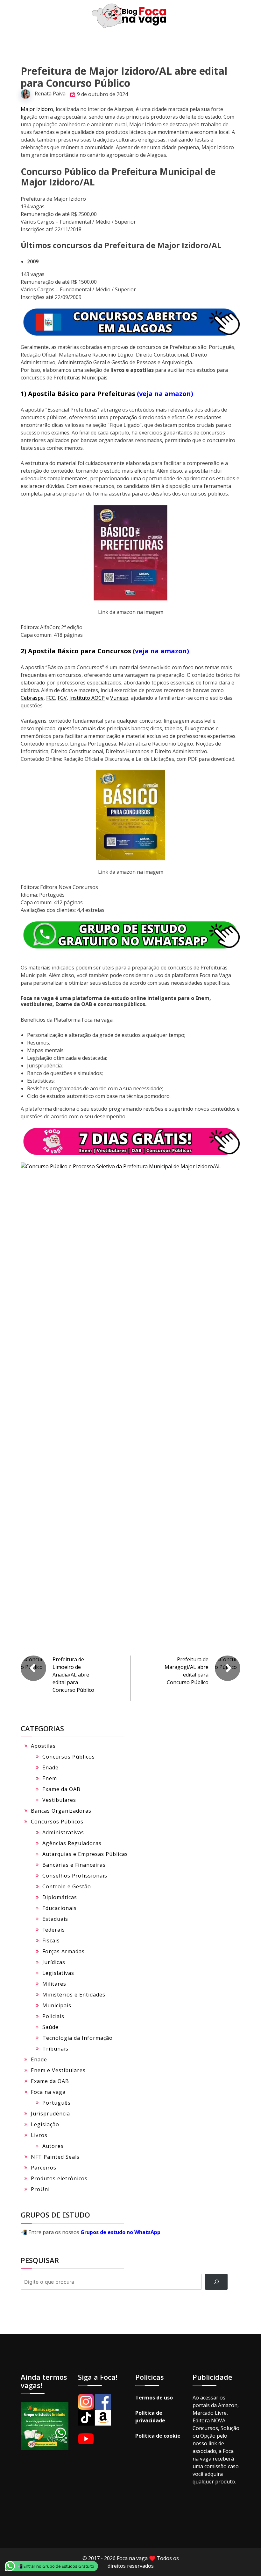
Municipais (57, 2005)
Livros (39, 2135)
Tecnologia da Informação (78, 2038)
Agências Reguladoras (72, 1843)
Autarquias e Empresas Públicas (85, 1854)
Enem (50, 1778)
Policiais (53, 2016)
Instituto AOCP (87, 698)
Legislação (45, 2124)
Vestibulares (59, 1800)
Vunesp (119, 698)
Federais (54, 1930)
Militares (54, 1984)
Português (56, 2103)
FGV (62, 698)
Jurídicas (54, 1962)
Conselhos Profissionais (75, 1876)
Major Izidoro (37, 109)
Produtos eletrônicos (59, 2178)
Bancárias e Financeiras (74, 1865)
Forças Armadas (63, 1951)
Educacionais (60, 1908)
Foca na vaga (48, 2092)
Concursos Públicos (69, 1757)
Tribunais (55, 2049)
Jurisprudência (50, 2114)
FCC (51, 698)
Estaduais (55, 1919)
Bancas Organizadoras (61, 1811)
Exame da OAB (61, 1789)
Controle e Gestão (67, 1886)
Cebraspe (32, 698)
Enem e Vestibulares (58, 2070)
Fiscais (51, 1941)
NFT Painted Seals (55, 2157)
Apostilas (43, 1746)
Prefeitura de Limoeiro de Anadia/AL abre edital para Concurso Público (73, 1675)
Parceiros (44, 2168)
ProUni (40, 2189)
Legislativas (58, 1973)
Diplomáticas (60, 1897)
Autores (53, 2146)
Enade (50, 1767)
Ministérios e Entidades (74, 1995)
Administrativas (63, 1832)
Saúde (50, 2027)
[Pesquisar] (216, 2282)
